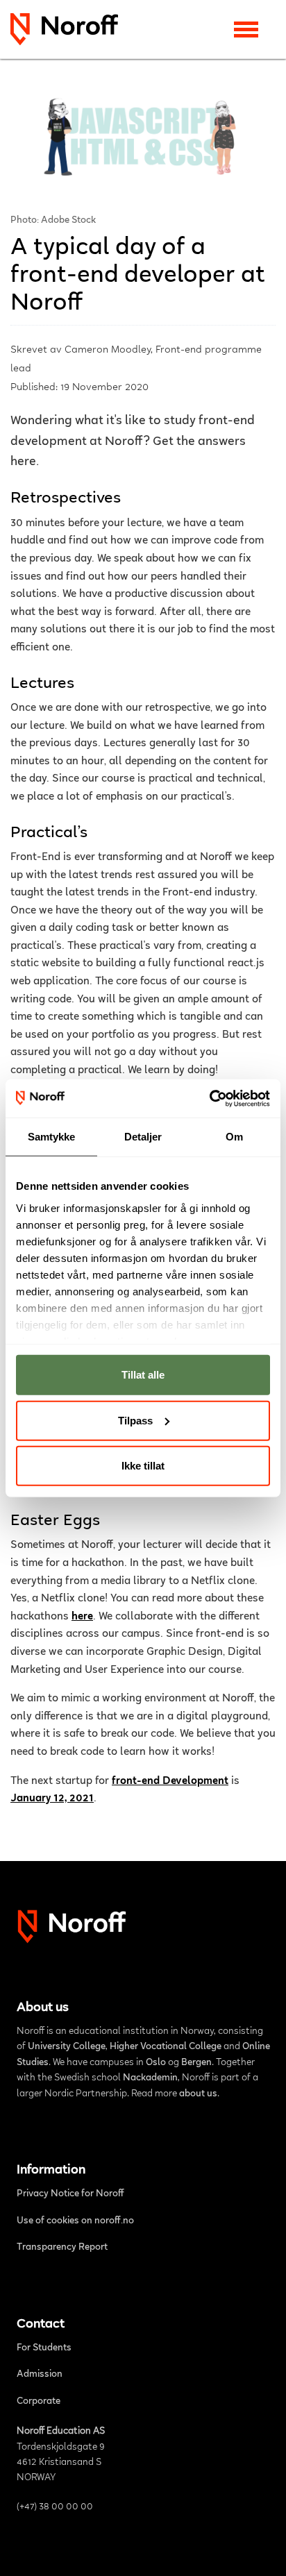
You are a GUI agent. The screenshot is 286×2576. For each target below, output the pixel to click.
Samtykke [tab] (52, 1137)
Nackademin (150, 2078)
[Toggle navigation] (246, 30)
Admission (40, 2375)
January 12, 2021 (52, 1799)
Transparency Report (62, 2248)
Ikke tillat (143, 1466)
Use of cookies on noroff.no (75, 2221)
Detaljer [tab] (143, 1137)
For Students (44, 2348)
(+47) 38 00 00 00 (55, 2507)
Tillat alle (143, 1375)
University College (67, 2047)
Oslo (156, 2063)
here (82, 1617)
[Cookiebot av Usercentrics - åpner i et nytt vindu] (209, 1098)
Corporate (39, 2402)
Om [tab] (234, 1137)
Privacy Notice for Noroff (70, 2194)
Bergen (196, 2063)
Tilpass (135, 1420)
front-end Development (170, 1781)
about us (198, 2094)
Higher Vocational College (166, 2047)
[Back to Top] (261, 2549)
